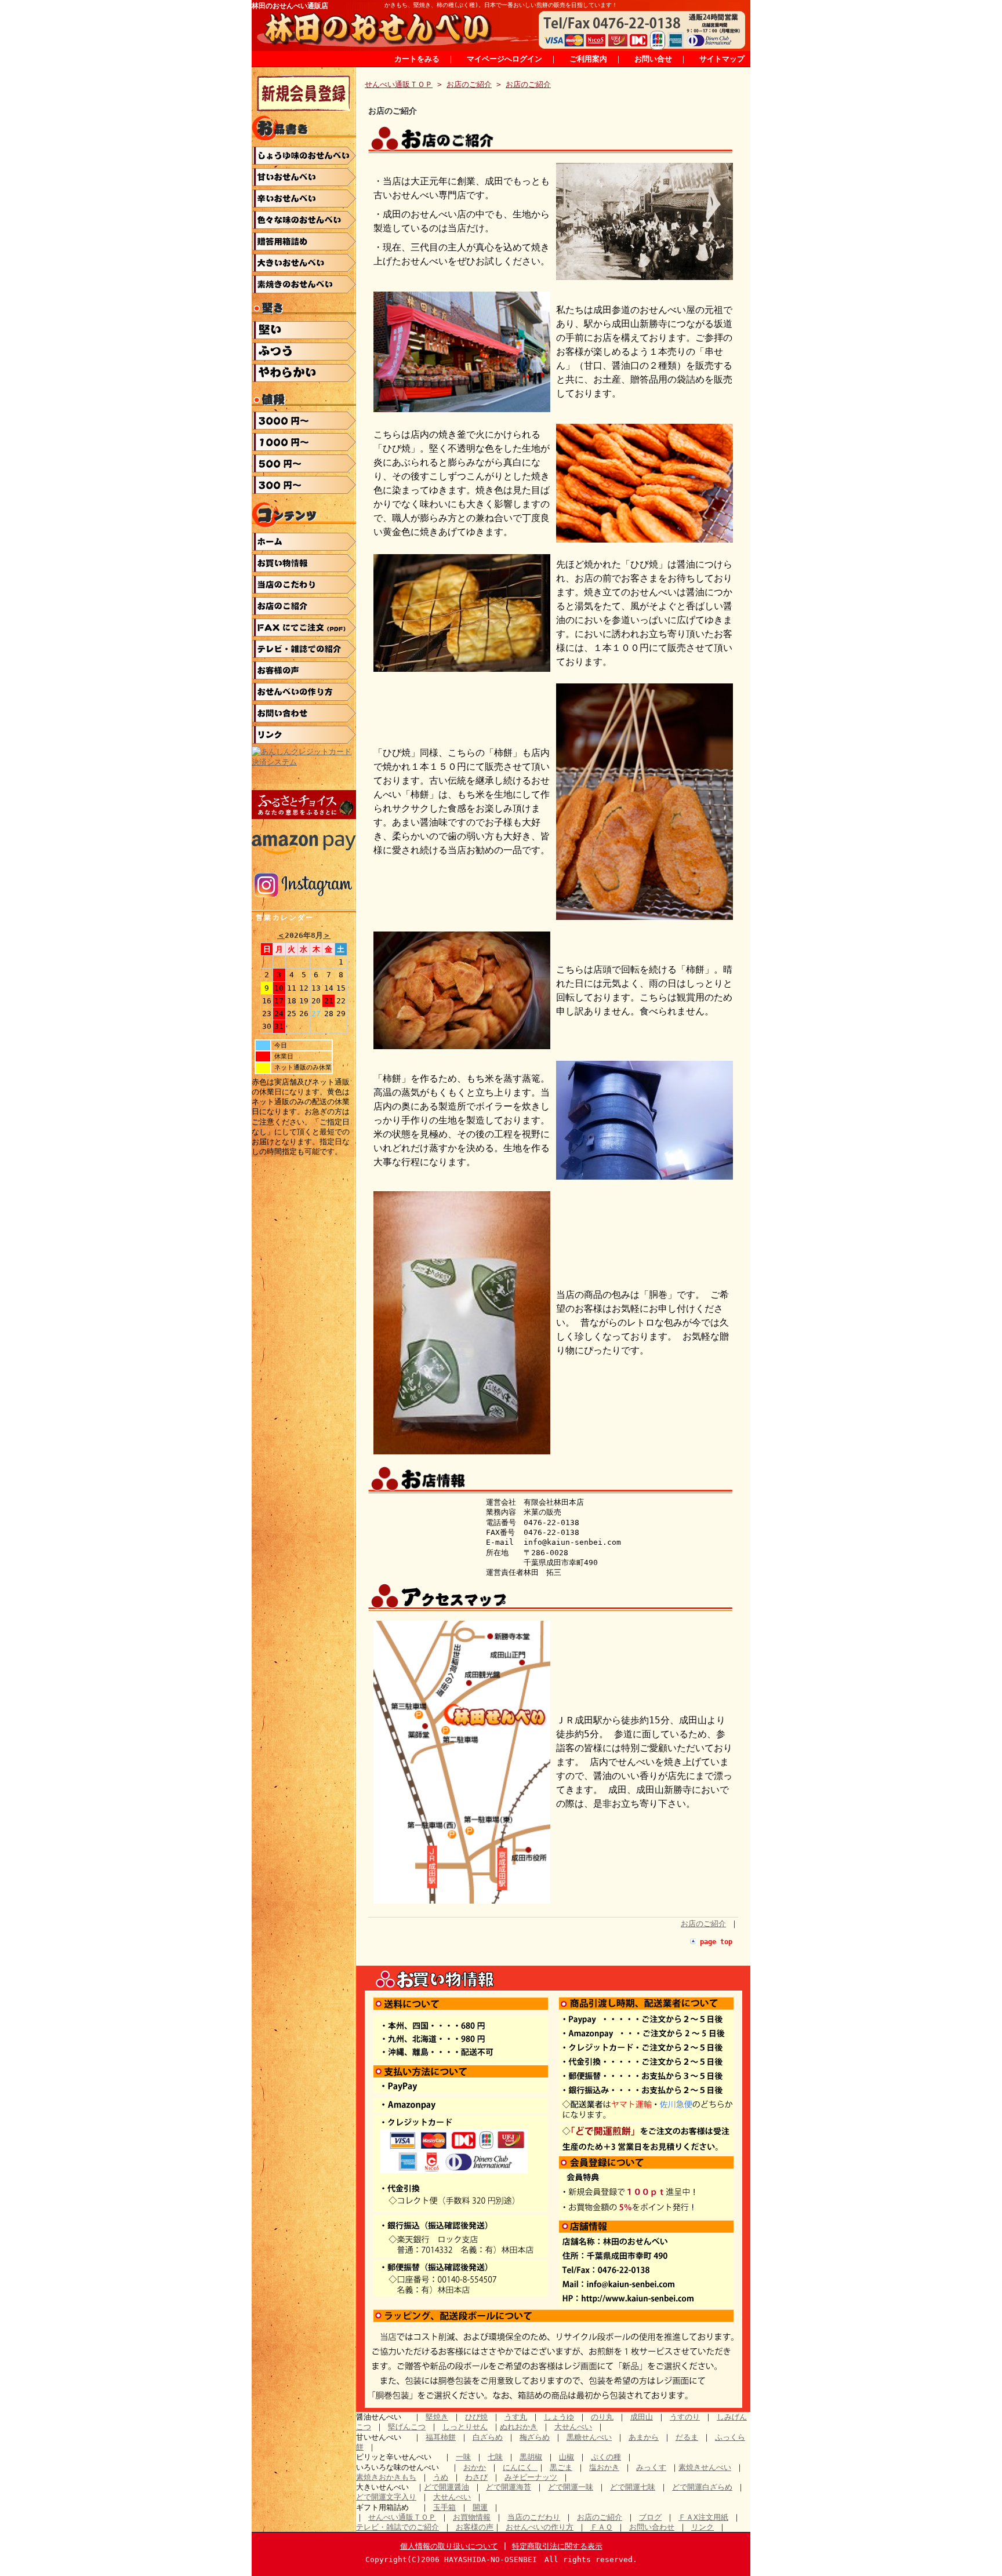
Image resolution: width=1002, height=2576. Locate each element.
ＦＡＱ (601, 2527)
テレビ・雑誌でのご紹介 (397, 2527)
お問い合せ (653, 59)
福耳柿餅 (441, 2437)
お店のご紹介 (469, 84)
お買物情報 (472, 2517)
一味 (463, 2457)
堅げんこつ (407, 2427)
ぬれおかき (519, 2427)
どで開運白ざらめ (702, 2487)
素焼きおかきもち (386, 2477)
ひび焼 (476, 2417)
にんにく (520, 2467)
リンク (703, 2527)
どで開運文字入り (386, 2497)
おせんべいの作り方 (540, 2527)
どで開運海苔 (509, 2487)
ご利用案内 (588, 59)
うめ (441, 2477)
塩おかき (604, 2467)
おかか (475, 2467)
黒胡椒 (531, 2457)
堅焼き (437, 2417)
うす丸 (516, 2417)
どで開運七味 (633, 2487)
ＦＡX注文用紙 (703, 2517)
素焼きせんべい (705, 2467)
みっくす (651, 2467)
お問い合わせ (652, 2527)
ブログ (650, 2517)
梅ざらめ (535, 2437)
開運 (480, 2507)
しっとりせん (465, 2427)
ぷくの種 (606, 2457)
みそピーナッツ (531, 2477)
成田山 (642, 2417)
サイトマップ (722, 59)
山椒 (567, 2457)
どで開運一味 (571, 2487)
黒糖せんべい (589, 2437)
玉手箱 (444, 2507)
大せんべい (573, 2427)
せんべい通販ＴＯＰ (399, 84)
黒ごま (561, 2467)
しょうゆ (559, 2417)
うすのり (685, 2417)
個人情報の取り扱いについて (449, 2546)
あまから (644, 2437)
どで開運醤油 (446, 2487)
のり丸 (602, 2417)
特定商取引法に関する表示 (557, 2546)
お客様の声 (475, 2527)
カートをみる (417, 59)
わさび (476, 2477)
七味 (495, 2457)
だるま (687, 2437)
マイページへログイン (504, 59)
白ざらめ (488, 2437)
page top (716, 1942)
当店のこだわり (534, 2517)
